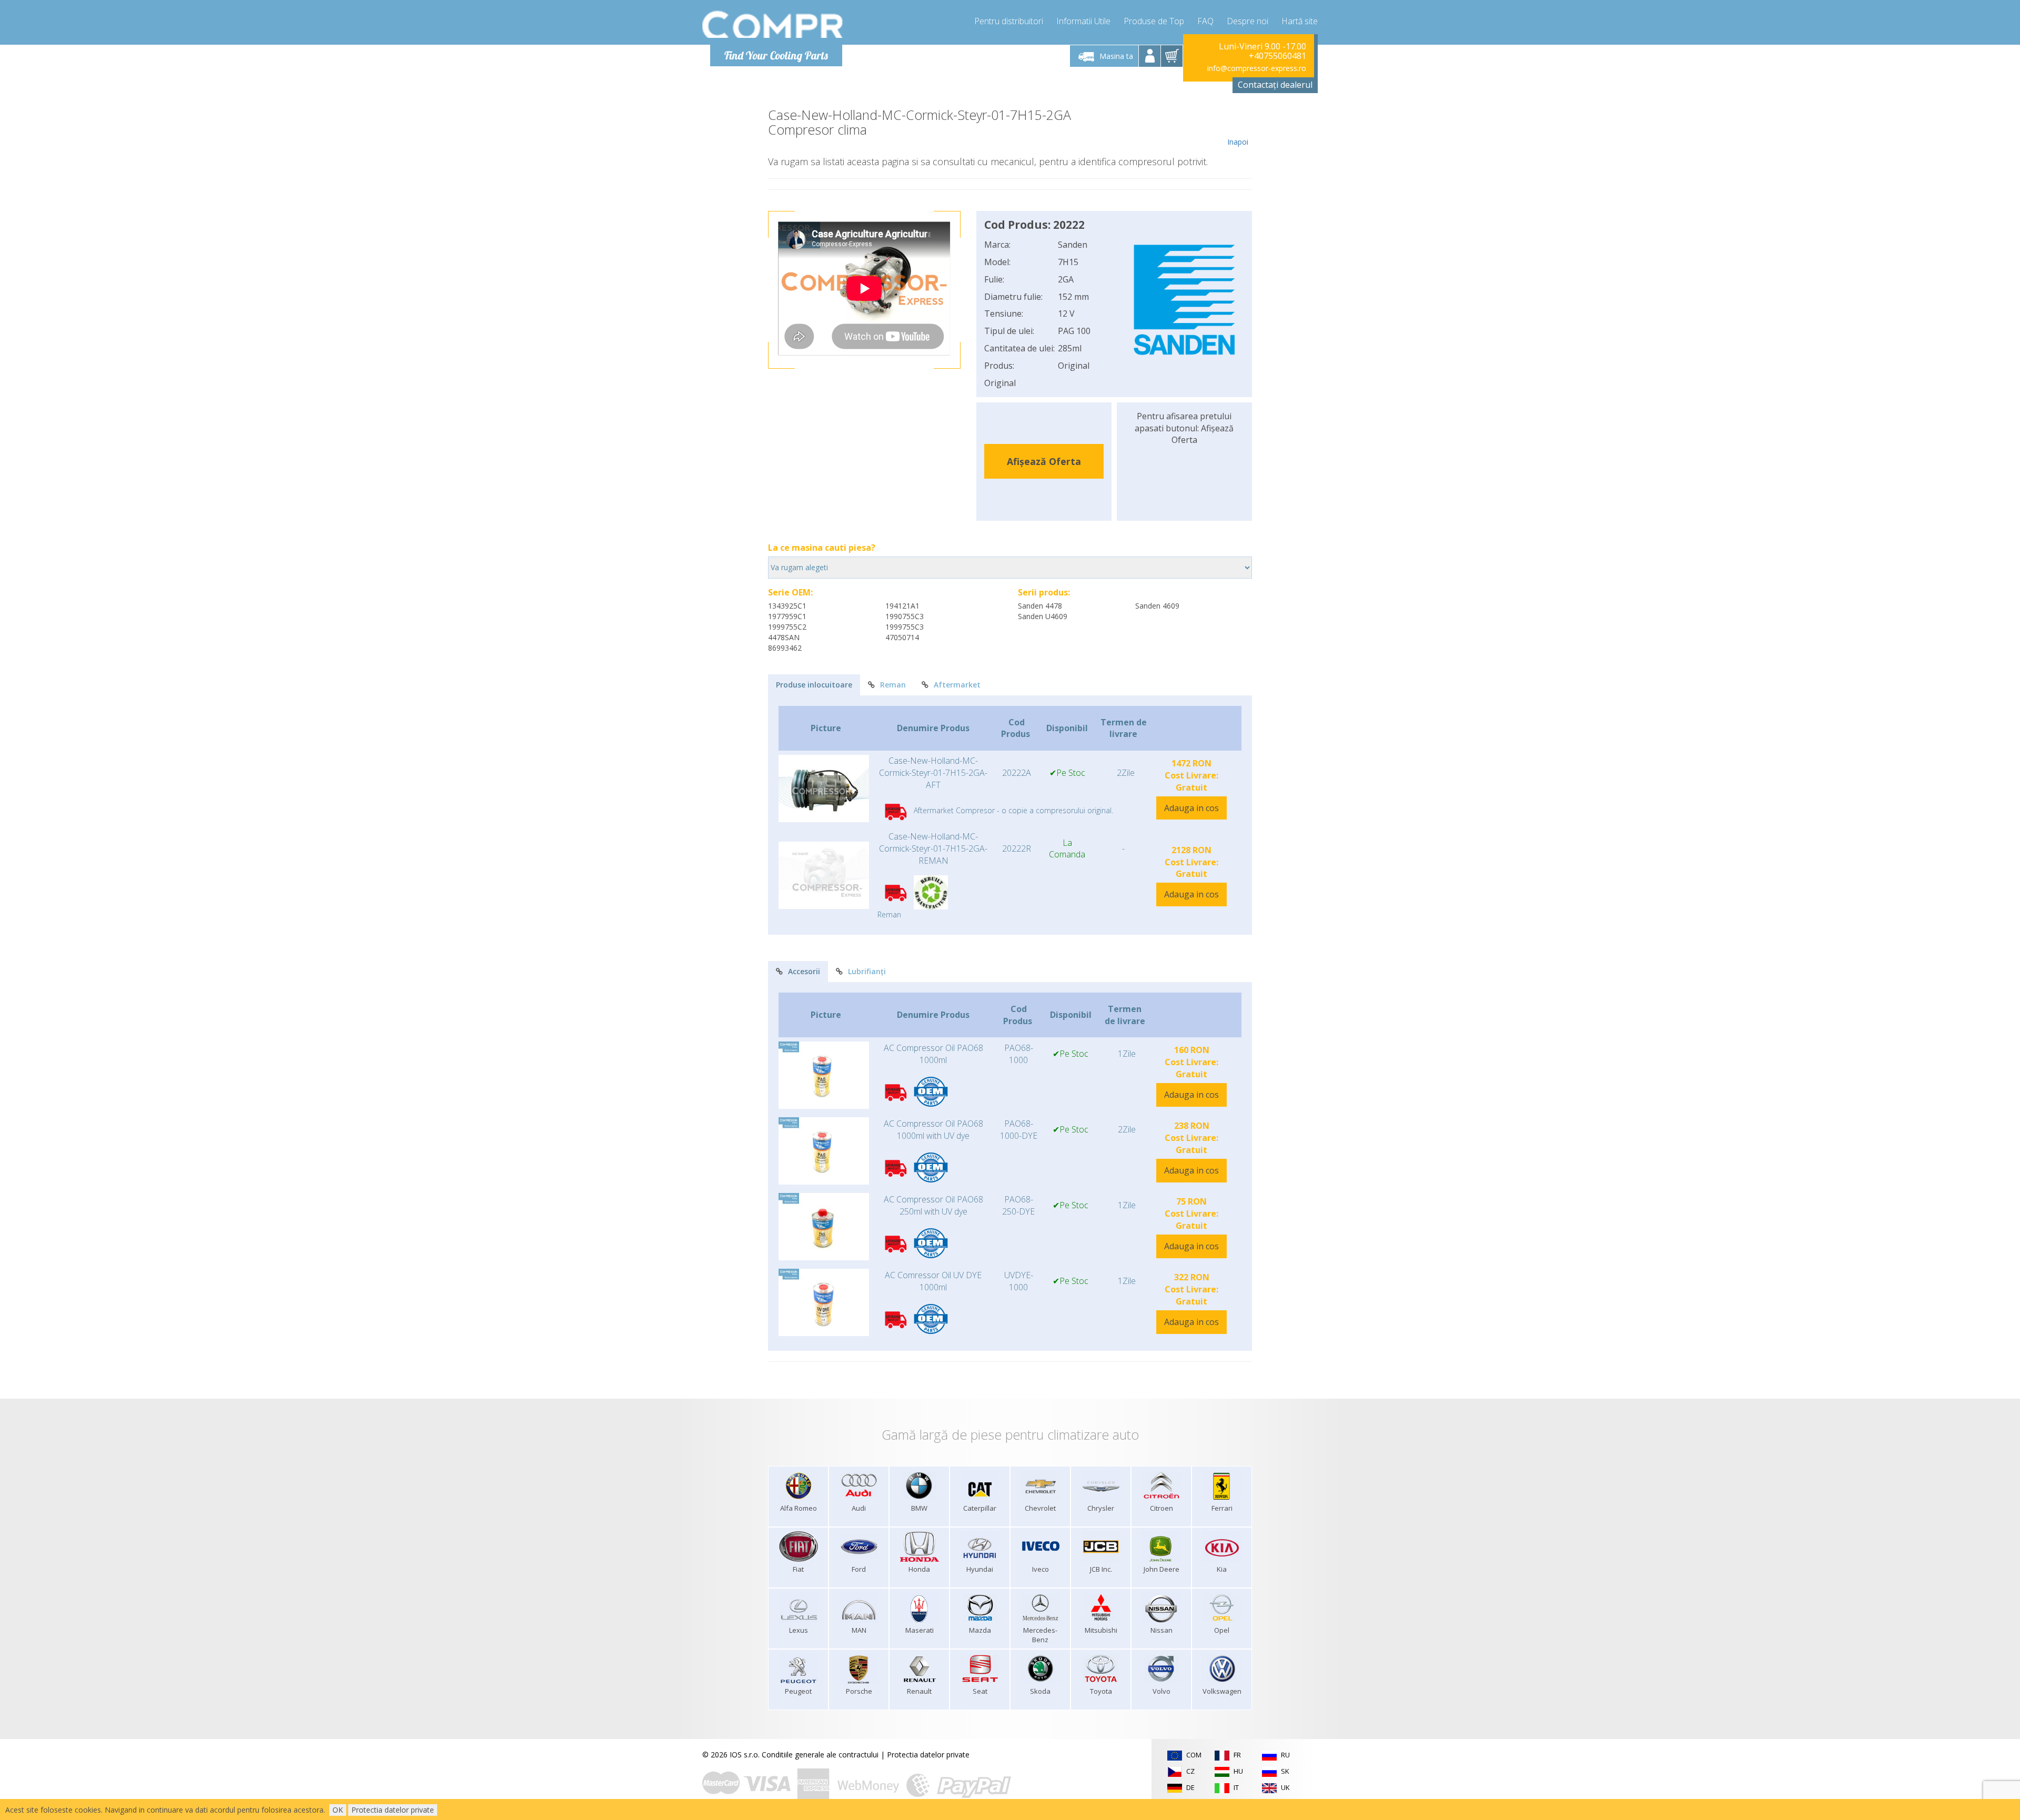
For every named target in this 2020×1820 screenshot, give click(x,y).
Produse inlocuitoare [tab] (814, 685)
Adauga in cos (1191, 808)
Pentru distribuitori (1009, 21)
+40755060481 (1277, 56)
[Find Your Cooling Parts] (773, 24)
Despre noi (1248, 21)
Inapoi (1238, 142)
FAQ (1205, 21)
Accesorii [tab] (804, 971)
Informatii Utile (1083, 21)
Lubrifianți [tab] (867, 971)
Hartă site (1300, 21)
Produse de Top (1154, 21)
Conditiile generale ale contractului (820, 1755)
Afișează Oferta (1044, 461)
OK (338, 1810)
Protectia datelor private (928, 1755)
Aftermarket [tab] (957, 685)
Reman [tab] (893, 685)
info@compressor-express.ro (1257, 68)
